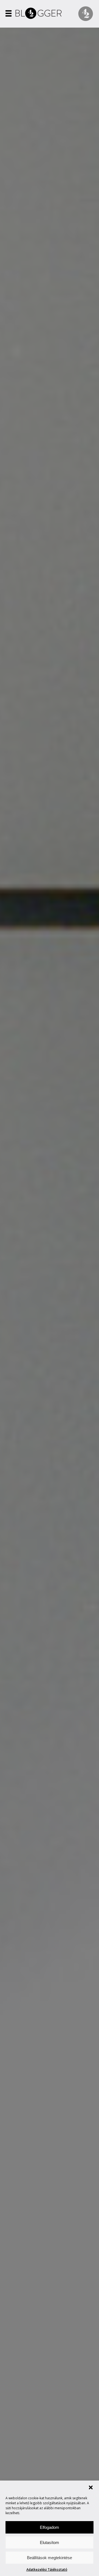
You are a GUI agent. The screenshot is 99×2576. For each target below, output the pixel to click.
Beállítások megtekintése (50, 2558)
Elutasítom (50, 2542)
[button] (91, 2487)
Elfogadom (50, 2527)
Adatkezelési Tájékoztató (47, 2570)
